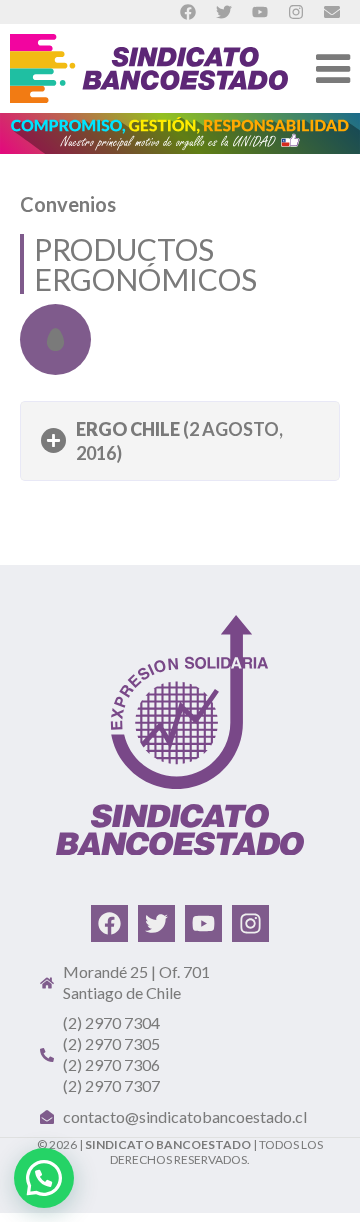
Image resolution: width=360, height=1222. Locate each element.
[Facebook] (109, 923)
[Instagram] (250, 923)
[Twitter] (156, 923)
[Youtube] (203, 923)
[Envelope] (332, 12)
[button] (180, 441)
